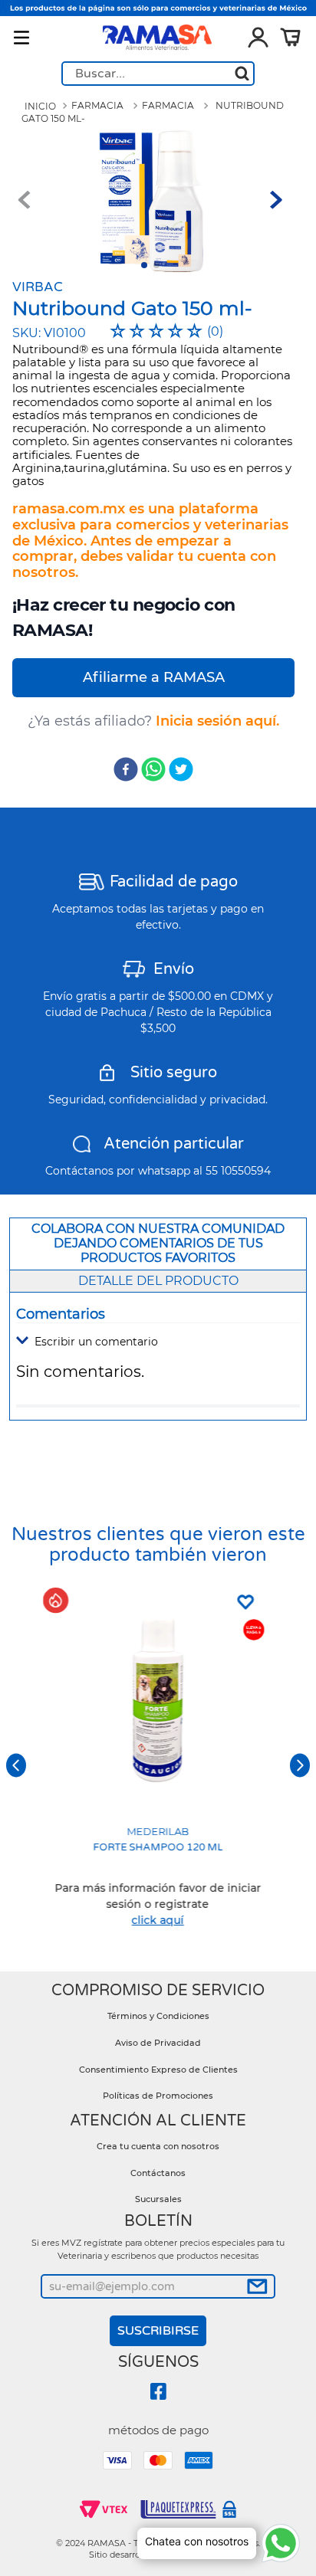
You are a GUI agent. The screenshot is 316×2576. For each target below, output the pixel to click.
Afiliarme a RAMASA (154, 677)
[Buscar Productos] (242, 73)
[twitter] (181, 771)
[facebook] (126, 771)
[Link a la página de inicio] (40, 107)
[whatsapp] (153, 771)
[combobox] (158, 74)
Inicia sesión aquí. (217, 721)
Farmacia (97, 105)
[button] (158, 1342)
